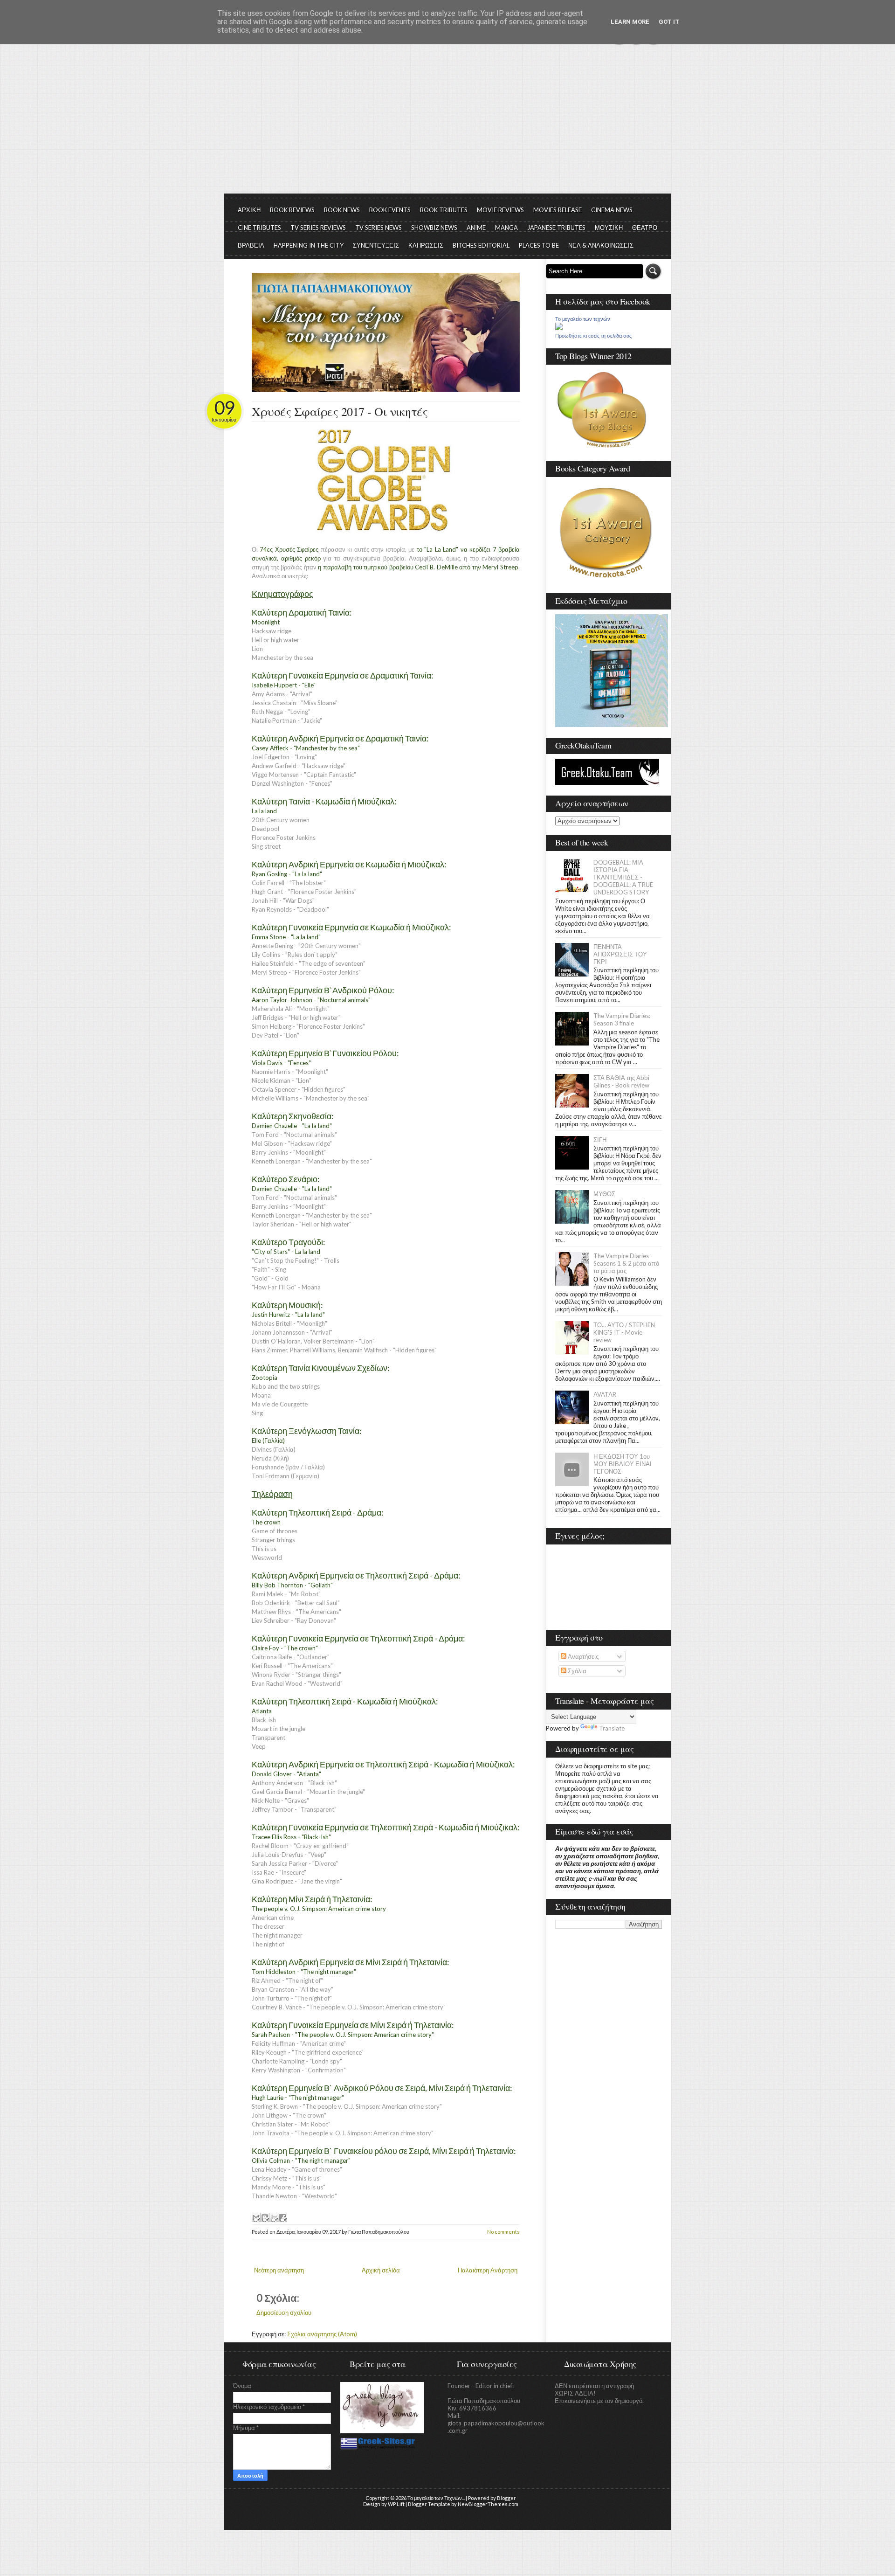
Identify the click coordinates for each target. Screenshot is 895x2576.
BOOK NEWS (342, 210)
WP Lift (396, 2504)
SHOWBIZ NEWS (434, 228)
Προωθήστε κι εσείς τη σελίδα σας (593, 336)
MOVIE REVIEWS (500, 210)
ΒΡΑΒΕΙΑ (251, 245)
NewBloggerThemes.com (488, 2504)
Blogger (506, 2498)
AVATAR (605, 1394)
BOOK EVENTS (390, 210)
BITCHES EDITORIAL (481, 245)
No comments (503, 2232)
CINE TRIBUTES (259, 228)
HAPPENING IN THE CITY (309, 245)
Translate (612, 1728)
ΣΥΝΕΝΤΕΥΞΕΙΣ (376, 245)
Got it (669, 22)
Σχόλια (576, 1671)
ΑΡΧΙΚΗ (249, 210)
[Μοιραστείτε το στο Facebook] (282, 2217)
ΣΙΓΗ (600, 1140)
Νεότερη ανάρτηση (279, 2270)
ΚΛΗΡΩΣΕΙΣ (426, 245)
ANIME (476, 228)
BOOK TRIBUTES (444, 210)
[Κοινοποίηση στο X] (274, 2217)
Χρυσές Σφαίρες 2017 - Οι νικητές (340, 411)
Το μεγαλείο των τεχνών (583, 319)
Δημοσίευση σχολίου (284, 2313)
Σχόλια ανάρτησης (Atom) (322, 2334)
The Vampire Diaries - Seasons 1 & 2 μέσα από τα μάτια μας (626, 1263)
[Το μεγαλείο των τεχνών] (559, 328)
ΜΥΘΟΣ (604, 1194)
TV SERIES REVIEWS (318, 228)
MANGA (506, 228)
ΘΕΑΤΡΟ (645, 228)
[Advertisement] (447, 124)
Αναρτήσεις (582, 1656)
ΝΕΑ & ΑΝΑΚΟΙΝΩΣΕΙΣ (601, 245)
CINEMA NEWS (612, 210)
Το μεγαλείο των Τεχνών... (436, 2498)
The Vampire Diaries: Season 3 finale (622, 1019)
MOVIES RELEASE (558, 210)
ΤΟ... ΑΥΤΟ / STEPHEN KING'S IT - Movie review (624, 1332)
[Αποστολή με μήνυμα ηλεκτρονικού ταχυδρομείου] (256, 2217)
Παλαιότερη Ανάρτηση (488, 2270)
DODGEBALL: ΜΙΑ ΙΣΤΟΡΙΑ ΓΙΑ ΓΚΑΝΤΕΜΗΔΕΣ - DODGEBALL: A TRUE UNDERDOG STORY (623, 877)
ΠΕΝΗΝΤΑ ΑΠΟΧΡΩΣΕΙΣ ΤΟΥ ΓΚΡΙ (620, 954)
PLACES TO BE (539, 245)
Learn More (630, 22)
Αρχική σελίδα (381, 2270)
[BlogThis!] (265, 2217)
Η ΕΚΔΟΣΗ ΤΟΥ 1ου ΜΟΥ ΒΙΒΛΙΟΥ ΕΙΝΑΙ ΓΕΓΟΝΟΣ (623, 1464)
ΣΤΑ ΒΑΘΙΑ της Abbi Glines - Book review (621, 1081)
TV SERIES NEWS (379, 228)
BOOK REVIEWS (292, 210)
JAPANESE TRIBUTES (556, 228)
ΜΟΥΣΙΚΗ (609, 228)
